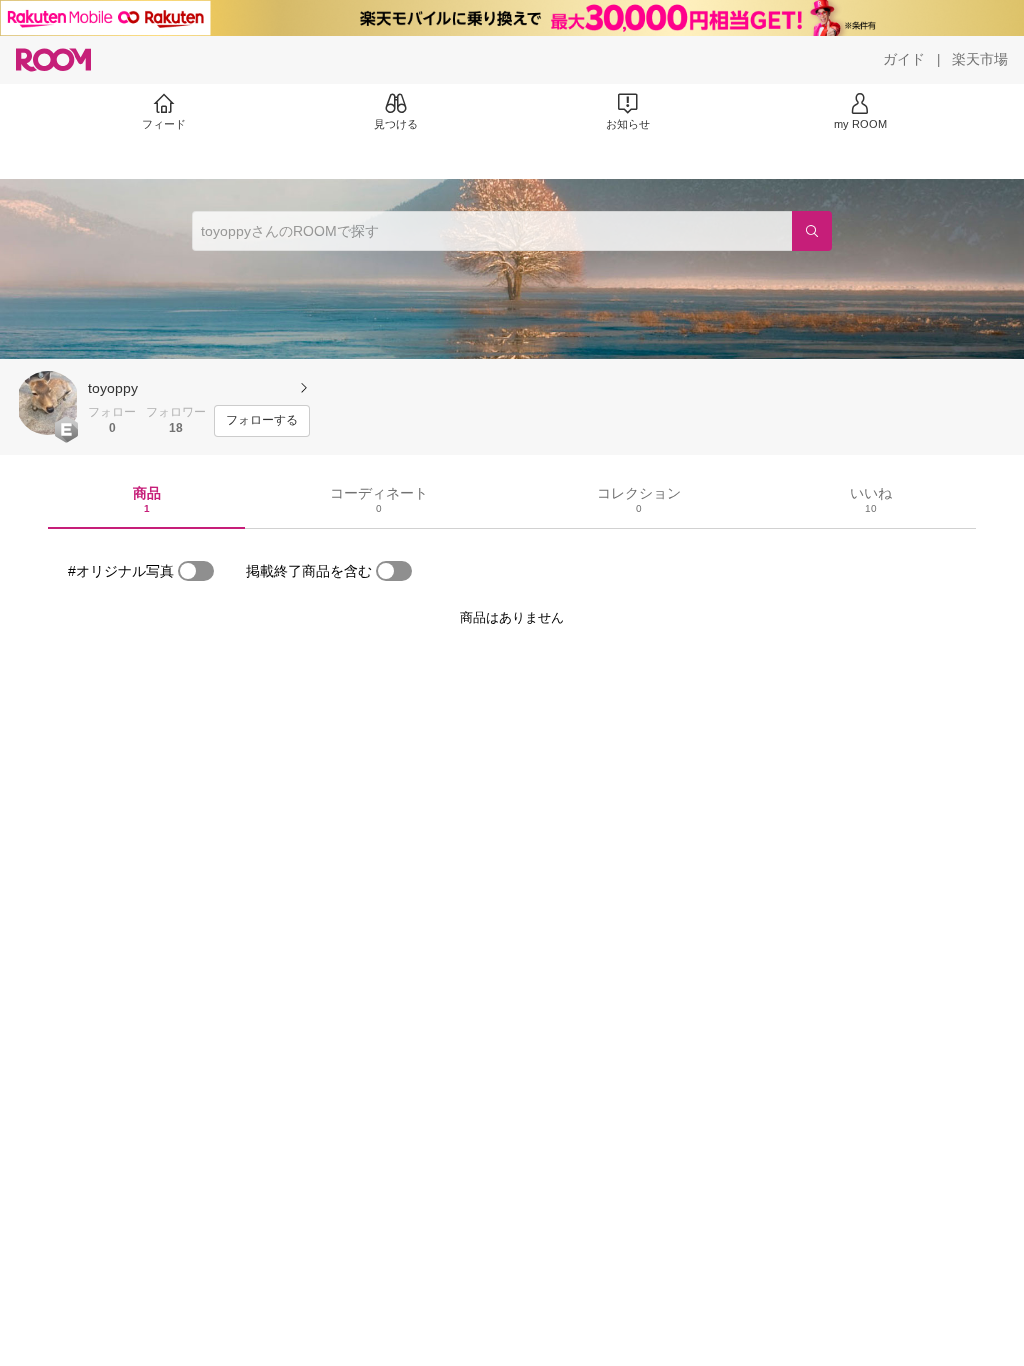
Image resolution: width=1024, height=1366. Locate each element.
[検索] (812, 231)
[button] (48, 403)
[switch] (196, 571)
